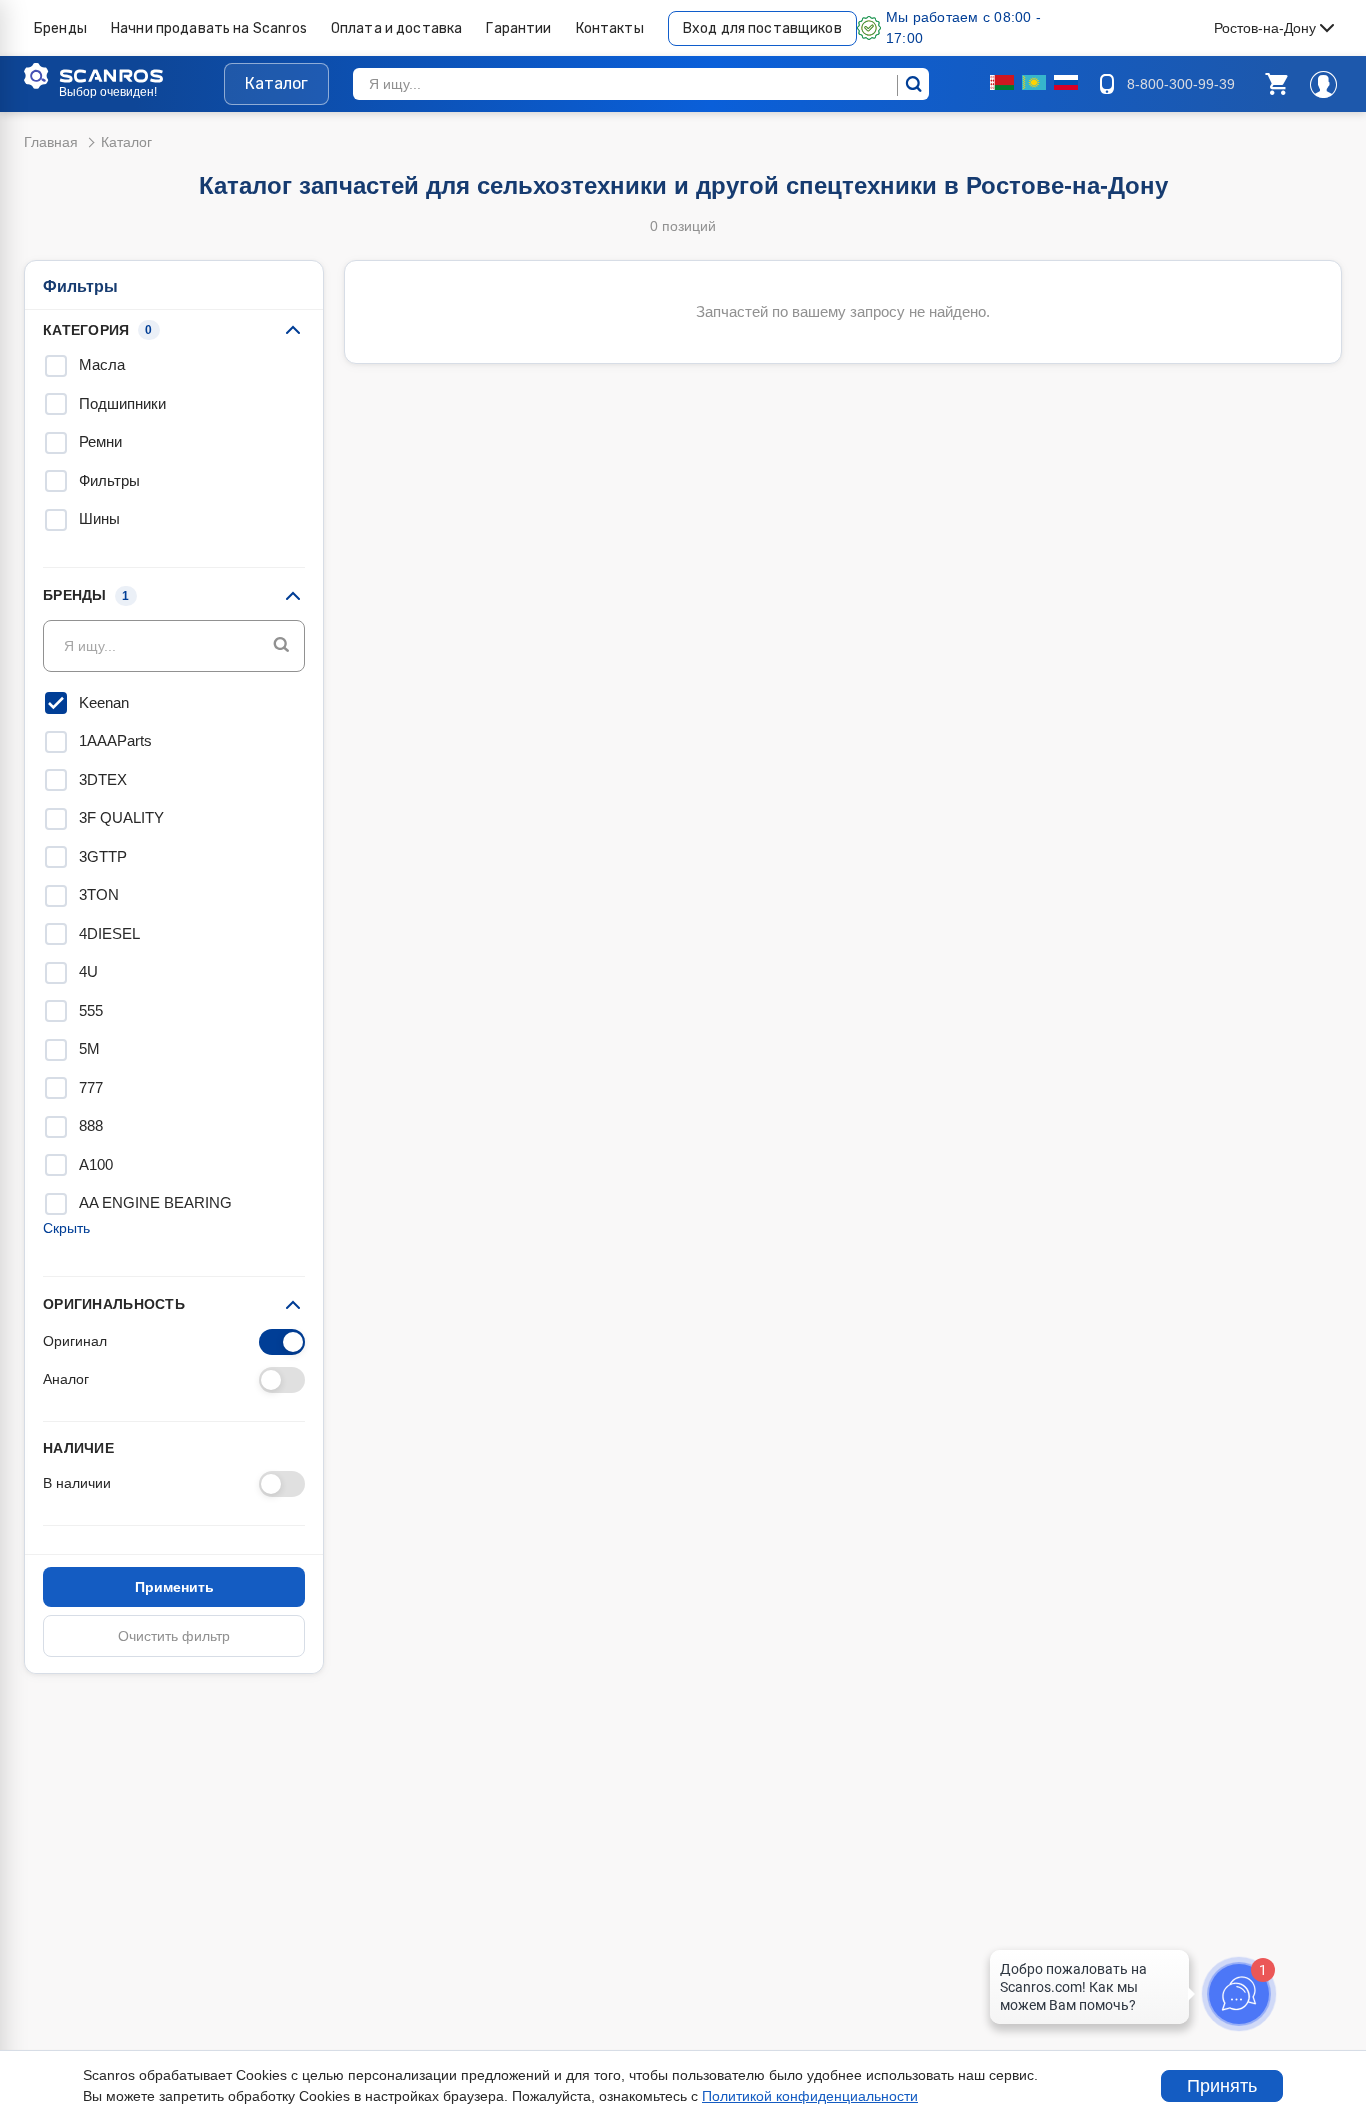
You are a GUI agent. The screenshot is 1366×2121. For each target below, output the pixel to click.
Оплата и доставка (397, 28)
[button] (1276, 84)
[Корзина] (1276, 84)
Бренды (60, 28)
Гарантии (518, 28)
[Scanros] (124, 76)
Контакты (610, 28)
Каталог (276, 83)
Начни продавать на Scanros (209, 28)
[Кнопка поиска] (281, 645)
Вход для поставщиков (762, 28)
